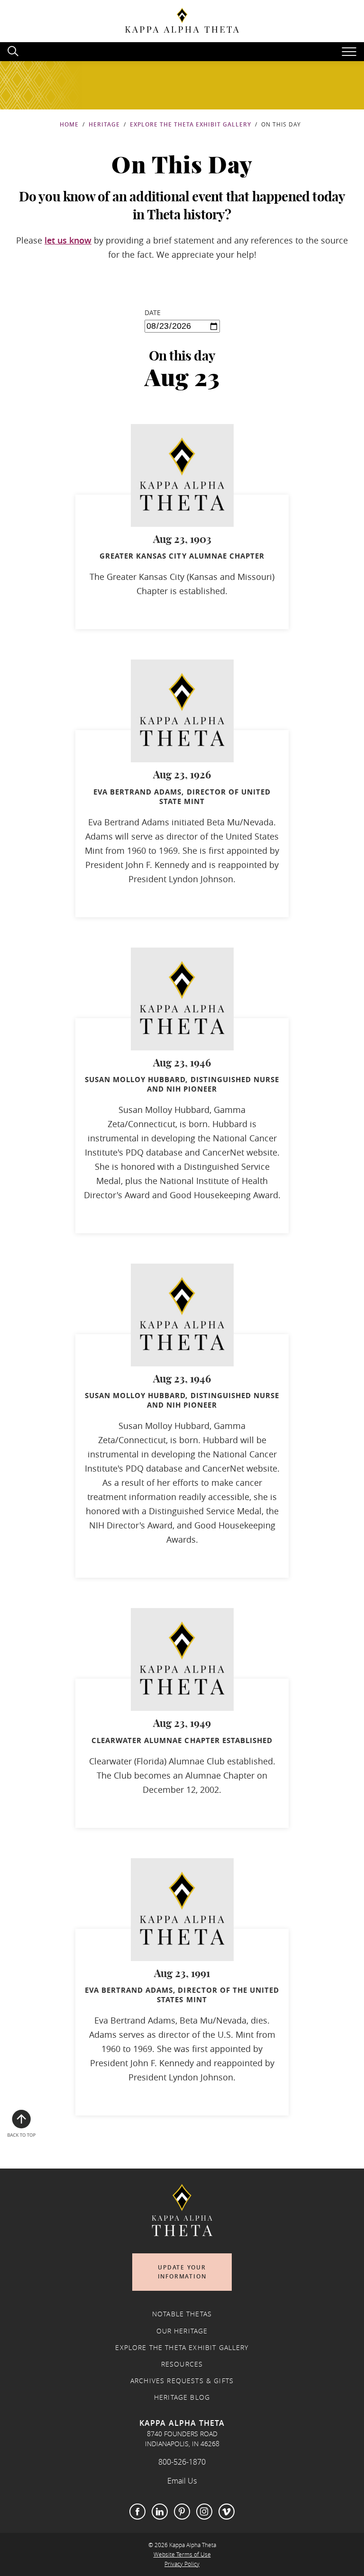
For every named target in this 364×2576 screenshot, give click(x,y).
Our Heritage (182, 2331)
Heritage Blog (182, 2397)
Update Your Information (182, 2272)
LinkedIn (160, 2512)
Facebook (137, 2512)
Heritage (104, 124)
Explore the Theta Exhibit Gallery (191, 124)
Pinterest (182, 2512)
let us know (68, 240)
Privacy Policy (182, 2564)
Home (69, 124)
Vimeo (227, 2512)
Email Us (182, 2481)
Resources (182, 2364)
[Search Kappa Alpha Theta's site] (14, 50)
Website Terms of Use (182, 2554)
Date (153, 312)
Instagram (204, 2512)
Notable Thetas (182, 2314)
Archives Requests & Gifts (182, 2381)
